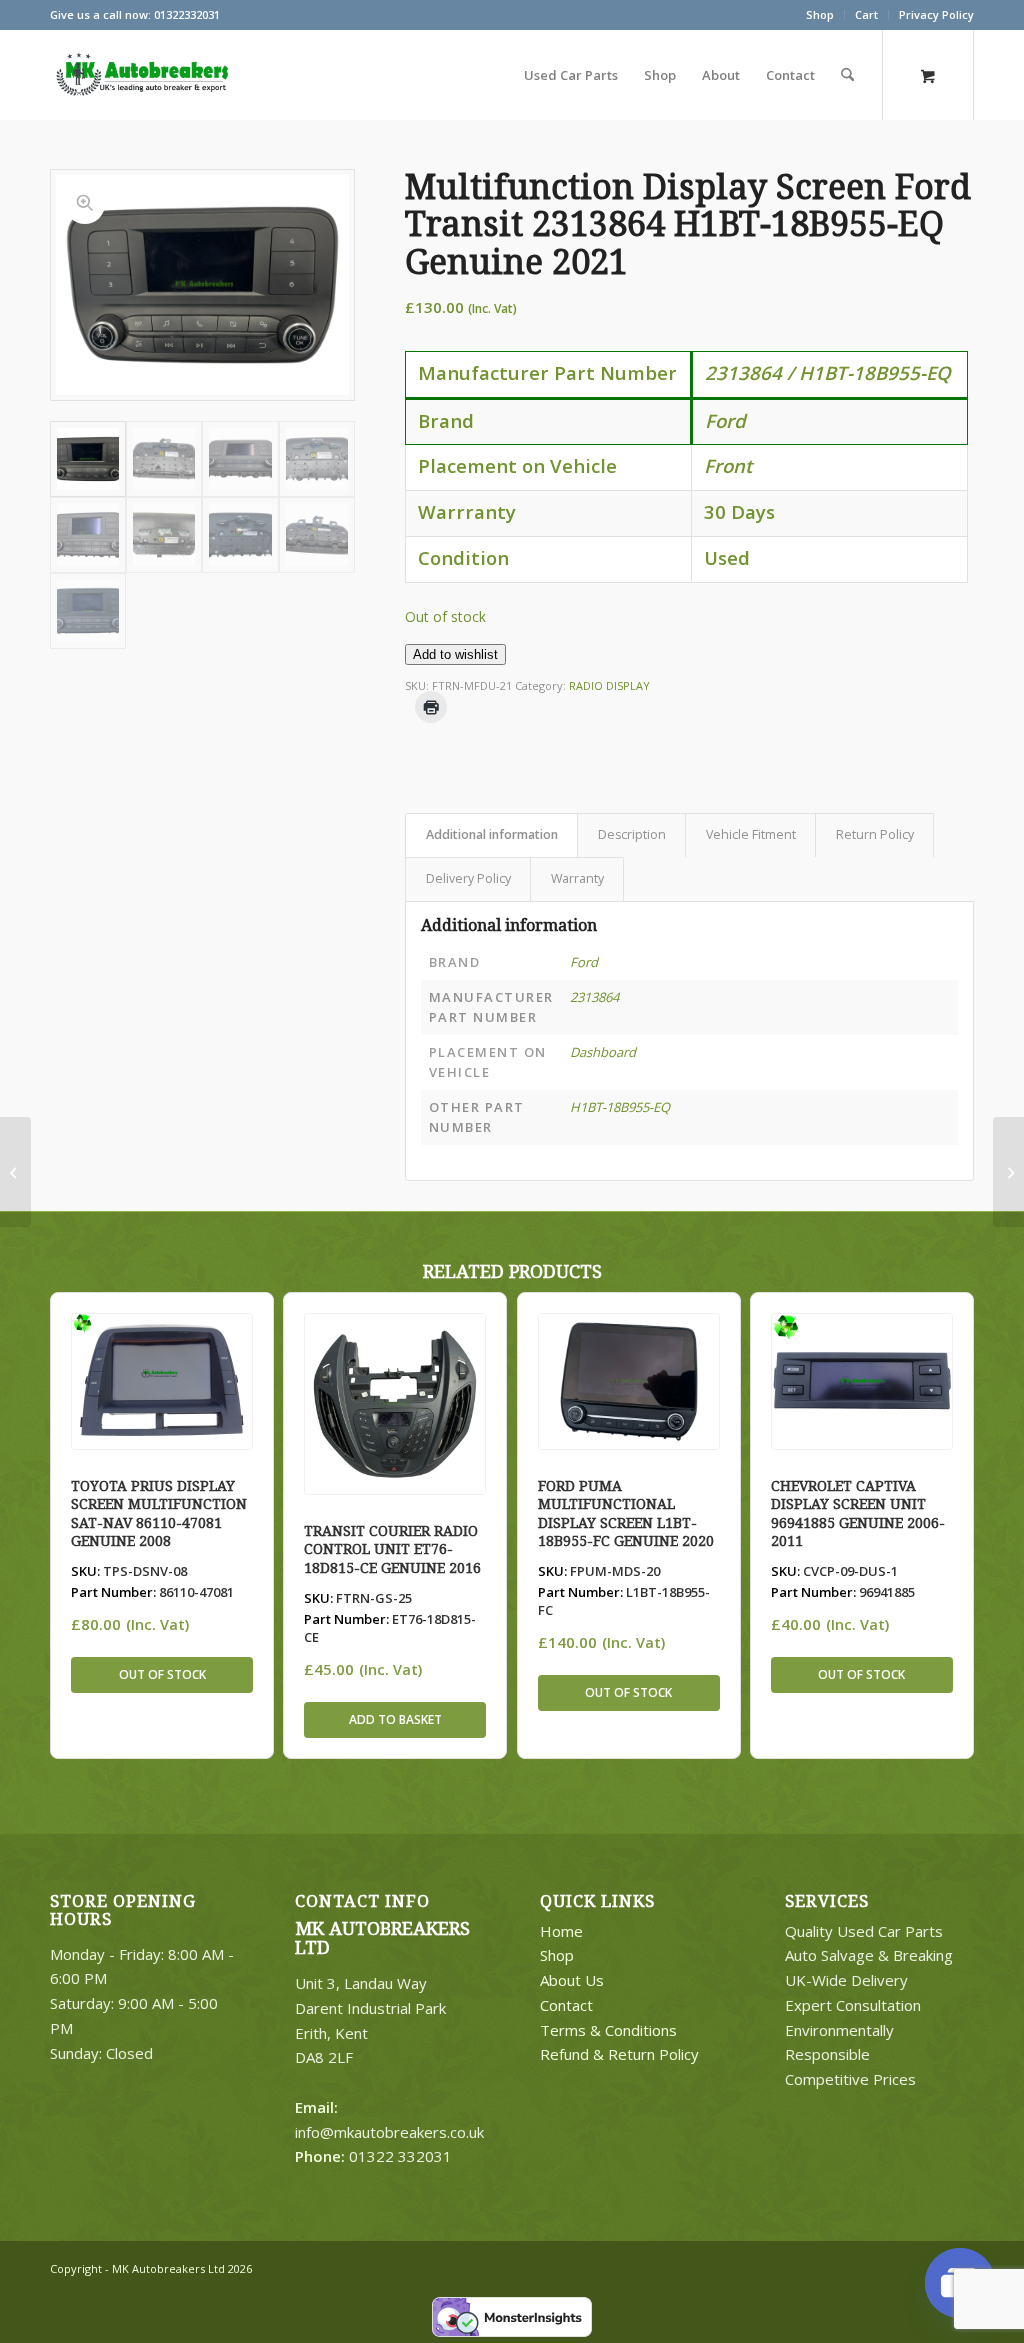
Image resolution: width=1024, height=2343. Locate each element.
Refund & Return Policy (619, 2054)
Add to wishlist (455, 654)
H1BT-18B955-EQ (620, 1107)
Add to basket (395, 1719)
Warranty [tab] (577, 878)
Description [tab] (632, 834)
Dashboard (603, 1052)
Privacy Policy (936, 14)
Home (561, 1931)
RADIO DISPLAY (609, 685)
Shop (820, 14)
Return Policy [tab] (875, 834)
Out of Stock (162, 1674)
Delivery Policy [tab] (468, 878)
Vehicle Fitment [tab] (751, 834)
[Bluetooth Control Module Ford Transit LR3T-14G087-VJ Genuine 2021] (1008, 1172)
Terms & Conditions (608, 2030)
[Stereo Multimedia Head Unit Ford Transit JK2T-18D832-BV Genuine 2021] (15, 1172)
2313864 (594, 997)
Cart (866, 14)
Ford (584, 962)
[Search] (847, 75)
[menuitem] (820, 15)
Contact (566, 2005)
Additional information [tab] (492, 834)
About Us (572, 1980)
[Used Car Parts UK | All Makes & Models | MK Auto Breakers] (140, 75)
